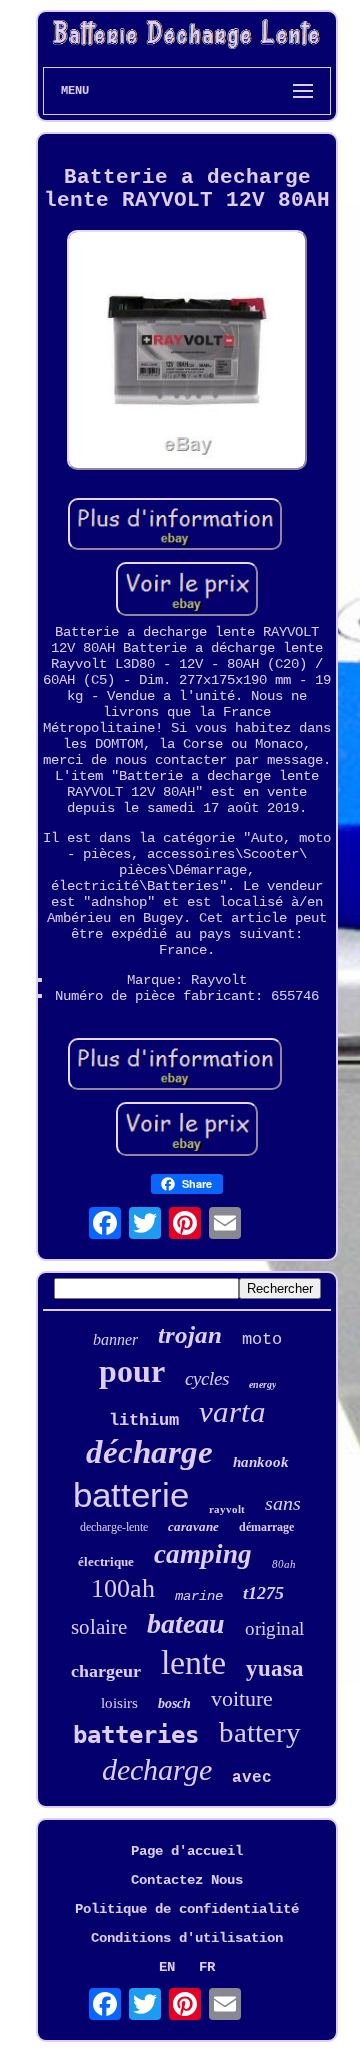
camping (203, 1554)
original (274, 1628)
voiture (242, 1698)
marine (199, 1596)
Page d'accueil (187, 1851)
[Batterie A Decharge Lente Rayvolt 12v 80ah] (187, 352)
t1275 (263, 1593)
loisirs (119, 1703)
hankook (261, 1462)
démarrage (266, 1527)
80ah (284, 1564)
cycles (207, 1378)
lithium (144, 1420)
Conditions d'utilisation (187, 1938)
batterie (131, 1494)
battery (260, 1732)
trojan (190, 1334)
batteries (136, 1735)
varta (232, 1411)
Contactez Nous (187, 1880)
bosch (174, 1703)
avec (252, 1778)
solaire (99, 1627)
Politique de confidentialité (187, 1909)
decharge (157, 1769)
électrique (106, 1561)
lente (193, 1662)
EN (167, 1967)
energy (262, 1384)
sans (283, 1503)
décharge (149, 1452)
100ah (123, 1588)
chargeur (106, 1671)
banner (115, 1339)
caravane (193, 1526)
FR (207, 1967)
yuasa (275, 1668)
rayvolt (227, 1509)
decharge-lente (114, 1527)
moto (262, 1339)
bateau (186, 1623)
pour (132, 1371)
